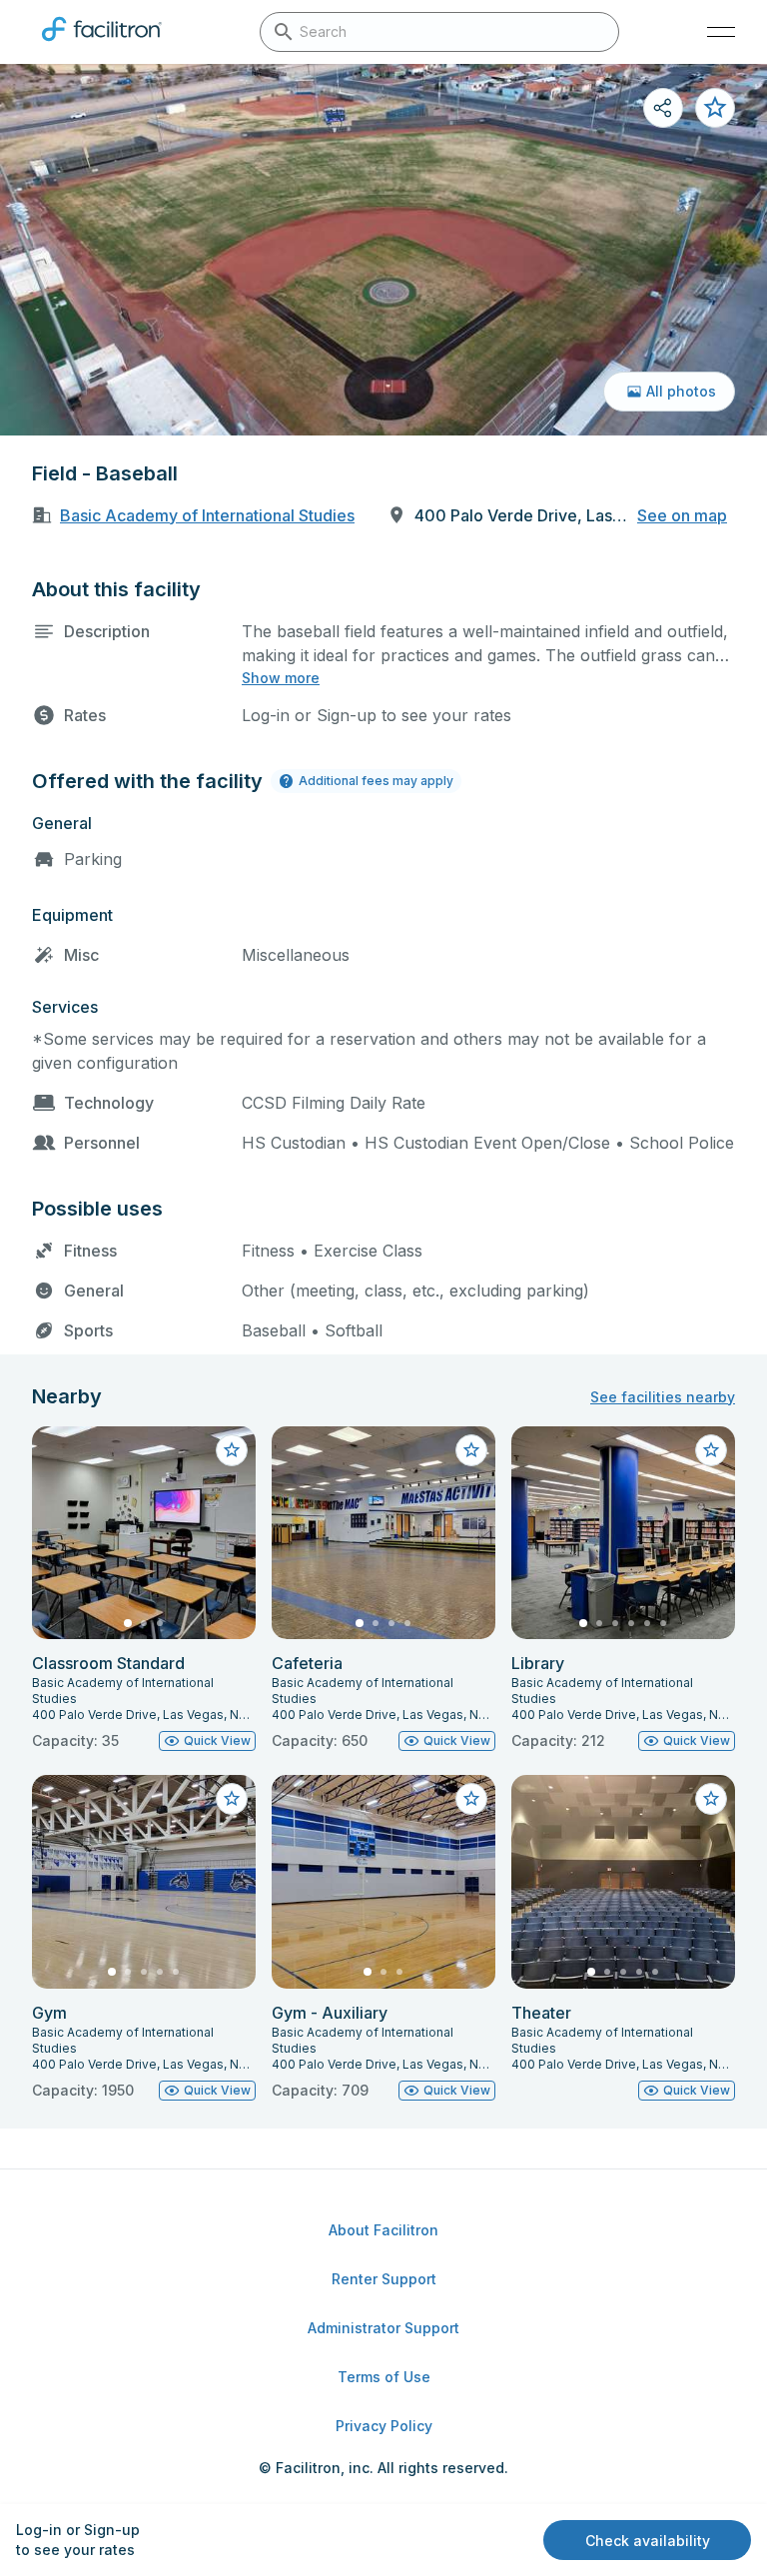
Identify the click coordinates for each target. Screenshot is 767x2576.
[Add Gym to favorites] (232, 1799)
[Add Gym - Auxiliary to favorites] (471, 1799)
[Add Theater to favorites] (711, 1799)
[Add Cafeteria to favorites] (471, 1450)
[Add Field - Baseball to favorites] (715, 108)
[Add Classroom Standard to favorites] (232, 1450)
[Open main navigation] (721, 32)
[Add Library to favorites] (711, 1450)
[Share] (663, 108)
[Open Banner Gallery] (383, 250)
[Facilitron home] (102, 45)
